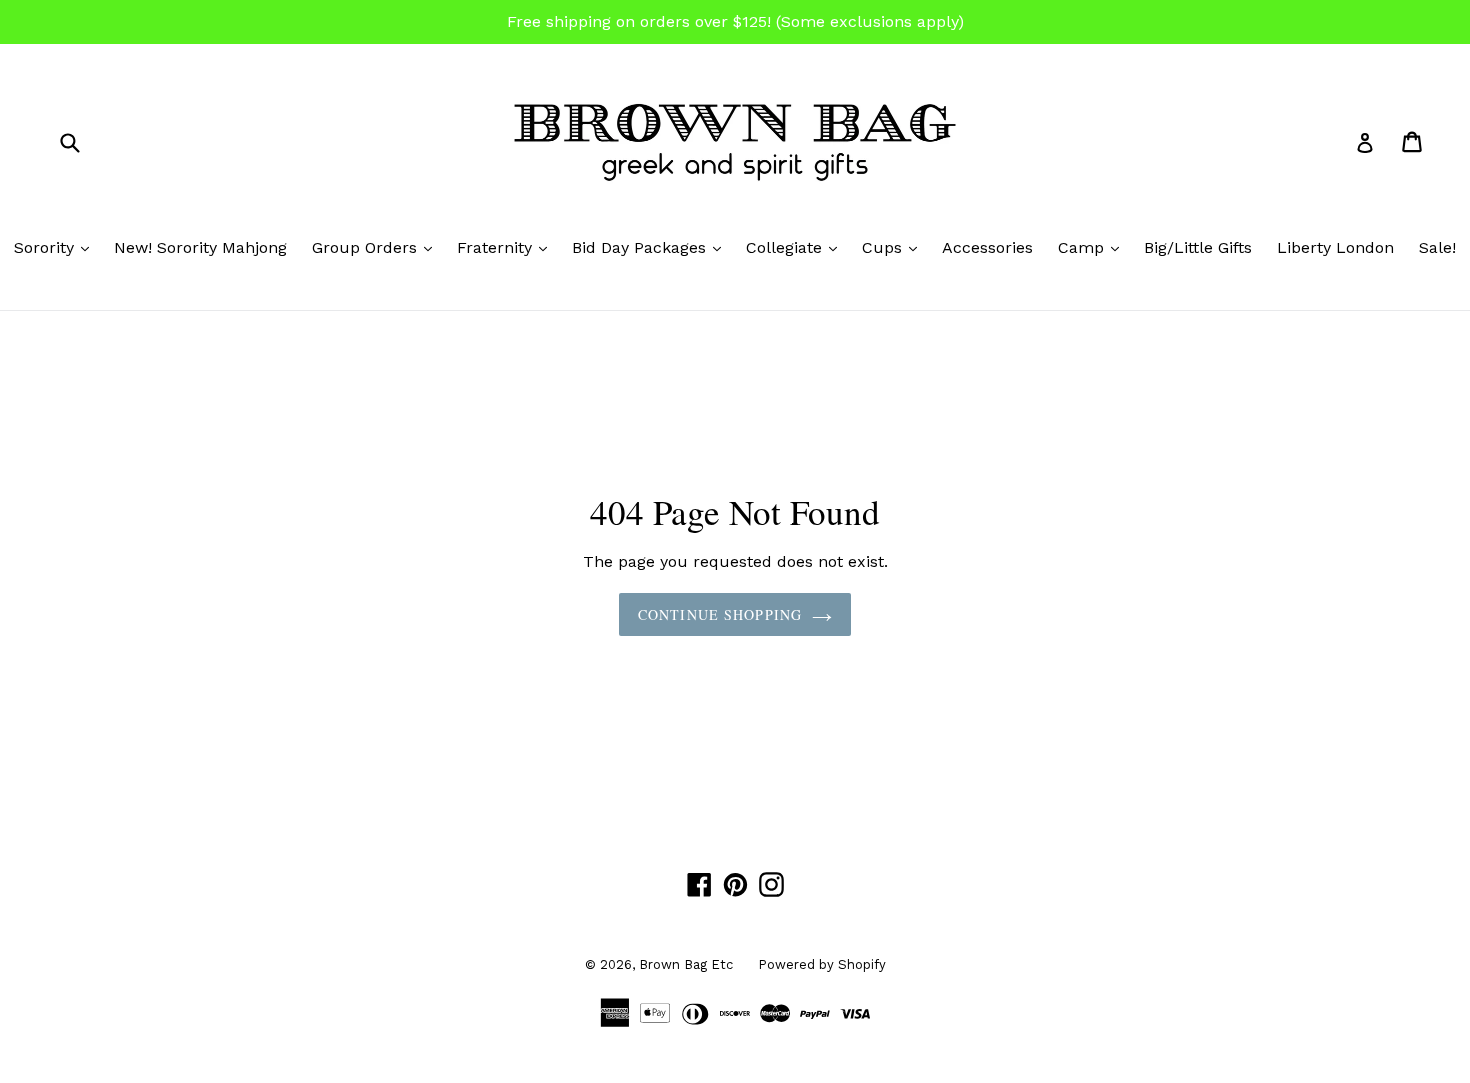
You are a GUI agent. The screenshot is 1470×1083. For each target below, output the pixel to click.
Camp (1093, 247)
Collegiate (796, 247)
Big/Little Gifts (1198, 247)
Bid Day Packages (651, 247)
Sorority (56, 247)
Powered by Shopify (822, 964)
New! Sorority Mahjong (200, 247)
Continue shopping (720, 614)
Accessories (987, 247)
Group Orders (377, 247)
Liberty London (1335, 247)
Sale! (1437, 247)
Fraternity (507, 247)
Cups (894, 247)
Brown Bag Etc (686, 964)
